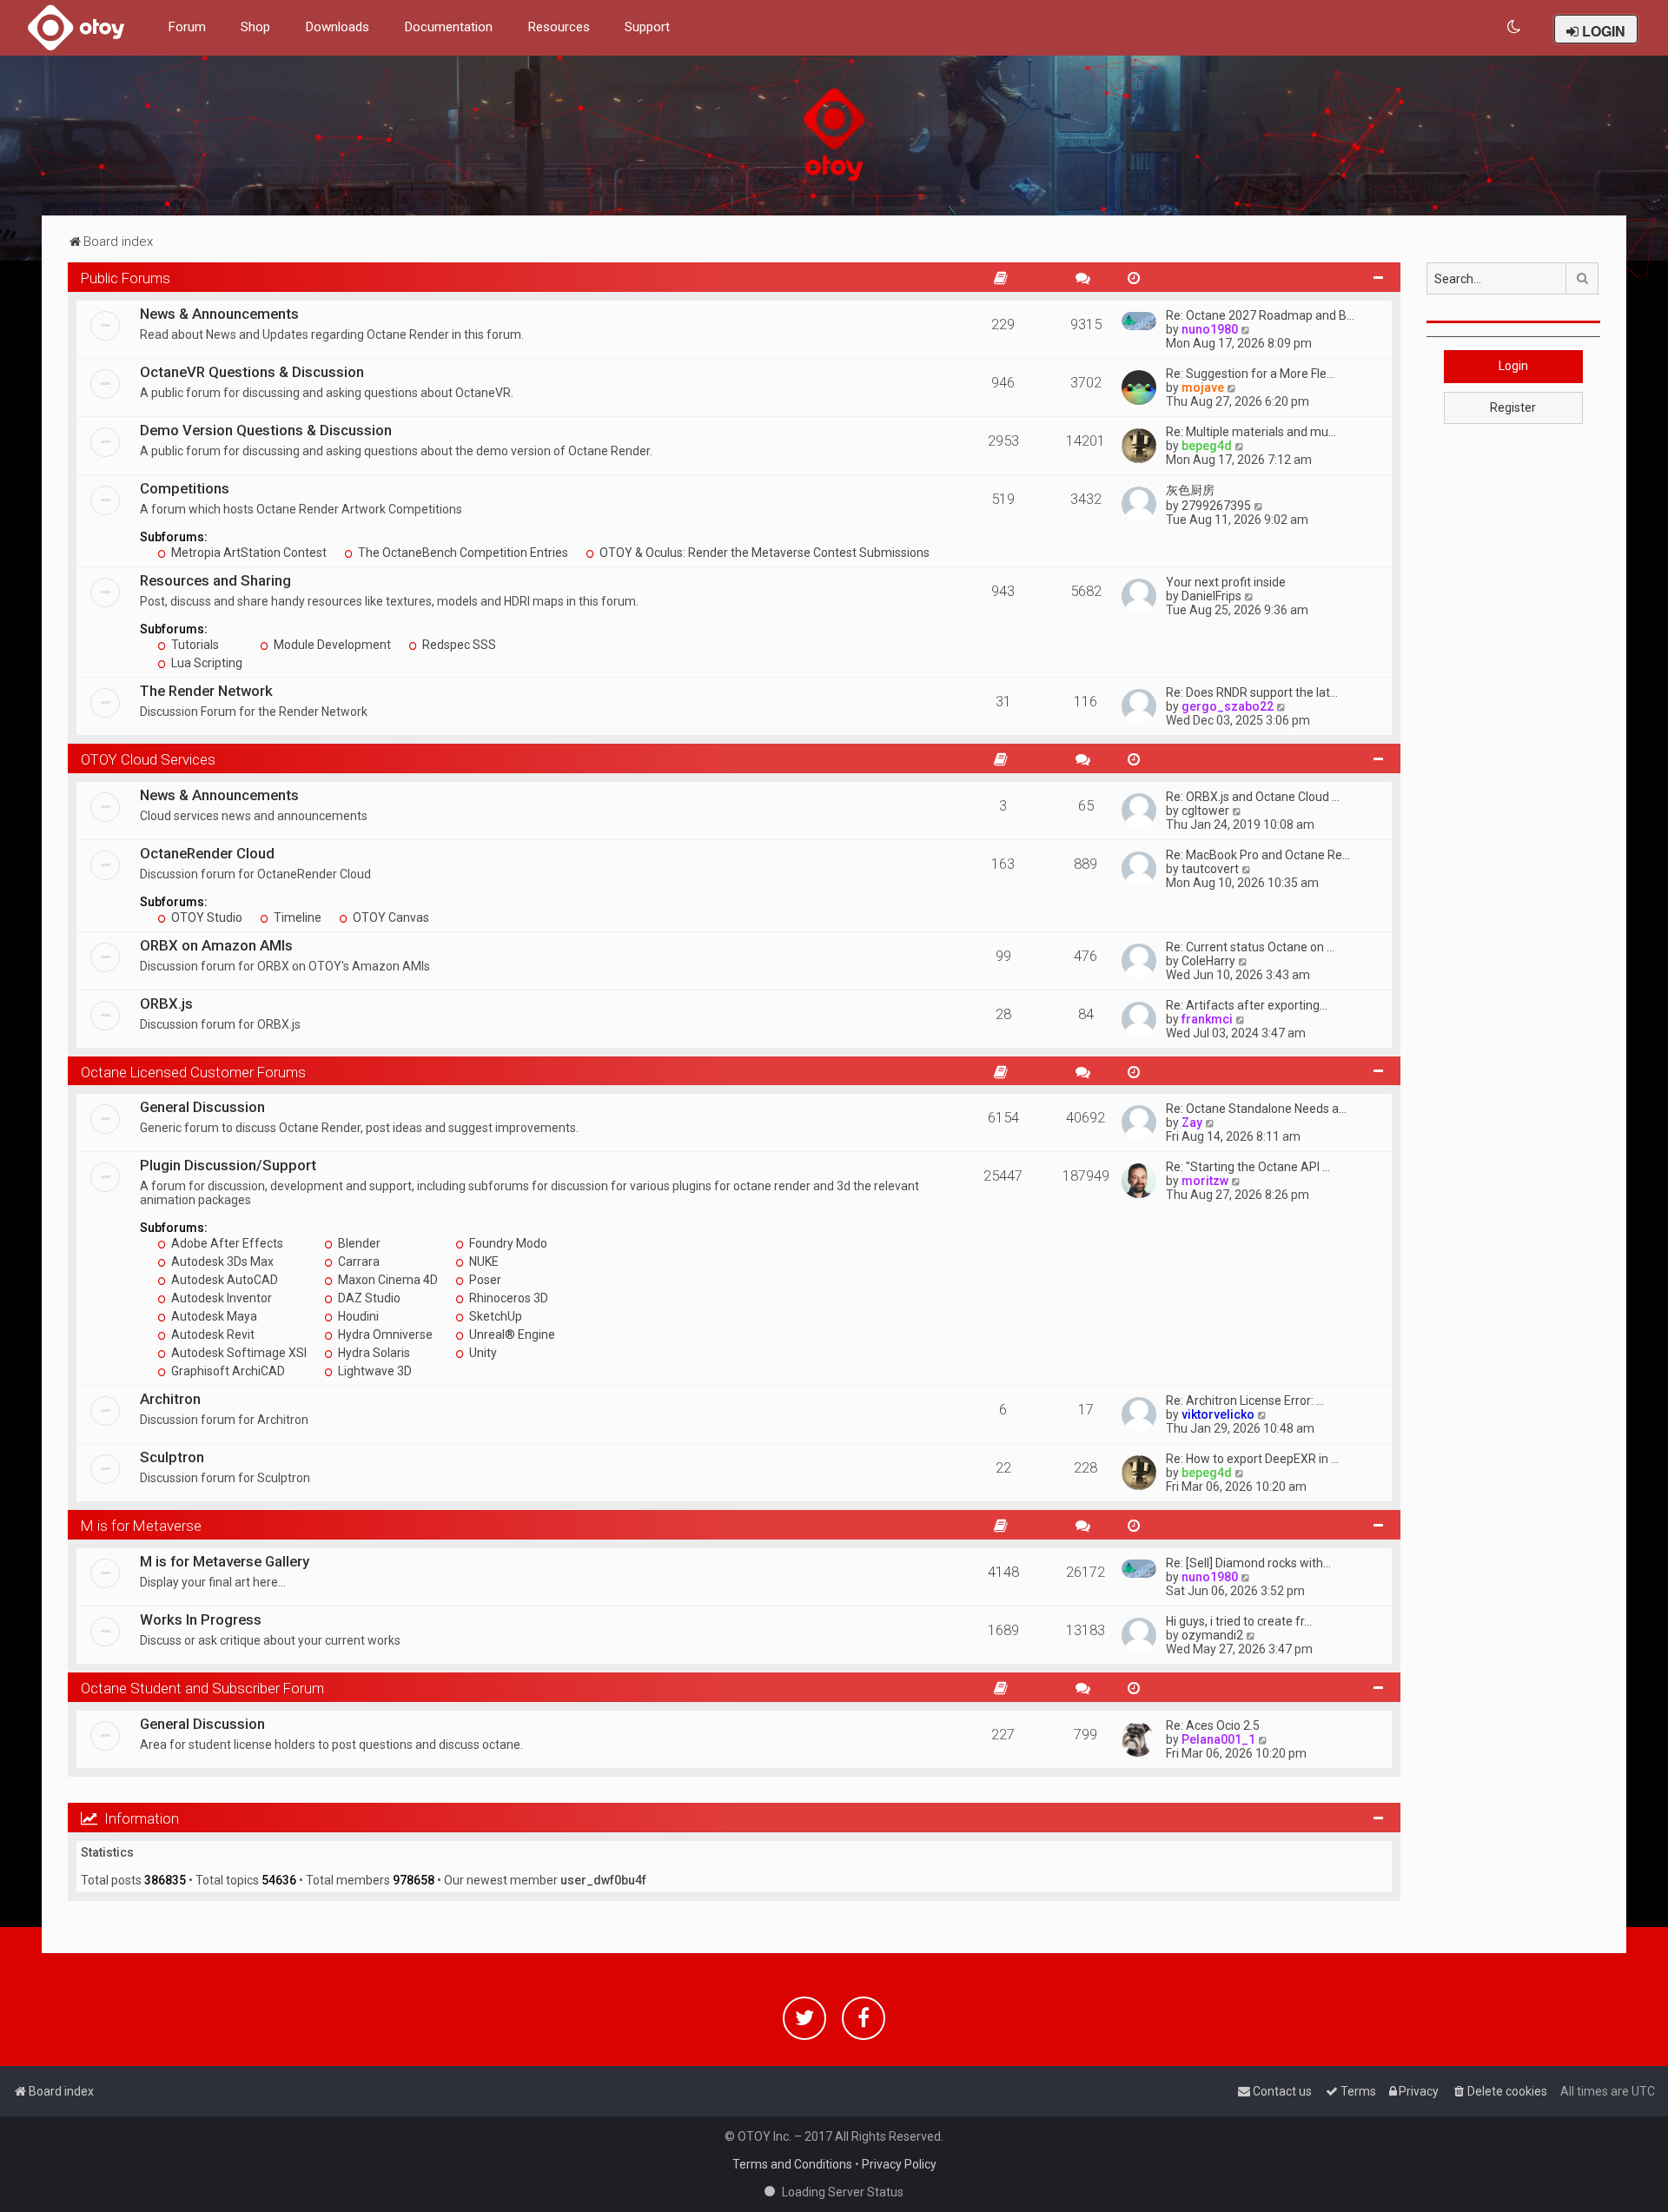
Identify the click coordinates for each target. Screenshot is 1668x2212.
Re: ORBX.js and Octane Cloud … (1253, 797)
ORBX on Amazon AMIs (216, 945)
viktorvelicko (1218, 1414)
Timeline (296, 917)
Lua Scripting (205, 663)
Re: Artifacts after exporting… (1247, 1005)
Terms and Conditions (792, 2164)
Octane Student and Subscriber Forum (202, 1688)
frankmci (1207, 1019)
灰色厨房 (1190, 490)
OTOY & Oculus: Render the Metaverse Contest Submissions (763, 553)
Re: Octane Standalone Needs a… (1256, 1109)
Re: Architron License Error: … (1245, 1401)
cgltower (1205, 811)
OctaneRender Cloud (207, 853)
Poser (484, 1280)
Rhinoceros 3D (507, 1298)
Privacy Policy (899, 2164)
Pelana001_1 (1218, 1739)
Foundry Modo (507, 1243)
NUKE (483, 1262)
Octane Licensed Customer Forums (193, 1072)
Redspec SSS (458, 645)
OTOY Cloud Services (148, 759)
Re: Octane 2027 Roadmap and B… (1260, 315)
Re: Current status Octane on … (1250, 947)
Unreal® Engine (511, 1334)
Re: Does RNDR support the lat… (1252, 692)
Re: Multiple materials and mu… (1251, 432)
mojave (1203, 387)
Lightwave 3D (374, 1371)
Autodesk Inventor (220, 1298)
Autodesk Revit (212, 1334)
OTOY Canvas (390, 917)
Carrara (357, 1262)
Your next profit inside (1226, 582)
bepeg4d (1207, 446)
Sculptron (172, 1457)
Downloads (337, 27)
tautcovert (1210, 869)
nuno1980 (1210, 329)
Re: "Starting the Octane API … (1248, 1167)
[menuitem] (1515, 27)
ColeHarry (1208, 961)
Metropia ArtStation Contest (248, 553)
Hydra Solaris (373, 1353)
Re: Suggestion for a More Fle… (1250, 374)
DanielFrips (1211, 596)
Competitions (185, 488)
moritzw (1205, 1181)
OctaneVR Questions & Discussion (252, 372)
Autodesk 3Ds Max (221, 1262)
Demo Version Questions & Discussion (266, 430)
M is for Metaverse (141, 1526)
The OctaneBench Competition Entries (462, 553)
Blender (358, 1243)
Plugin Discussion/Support (228, 1165)
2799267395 (1216, 506)
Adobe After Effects (226, 1243)
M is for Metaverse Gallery (225, 1561)
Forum (187, 27)
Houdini (357, 1316)
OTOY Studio (205, 917)
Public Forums (126, 278)
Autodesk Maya (213, 1316)
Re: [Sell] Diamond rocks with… (1248, 1563)
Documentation (448, 27)
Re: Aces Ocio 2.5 (1213, 1725)
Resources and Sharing (215, 580)
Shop (255, 27)
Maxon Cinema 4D (387, 1280)
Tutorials (194, 645)
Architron (170, 1399)
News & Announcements (219, 314)
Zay (1192, 1123)
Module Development (331, 645)
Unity (482, 1353)
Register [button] (1513, 407)
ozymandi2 (1212, 1635)
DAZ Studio (368, 1298)
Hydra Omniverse (384, 1334)
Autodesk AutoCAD (223, 1280)
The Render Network (206, 691)
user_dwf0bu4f (603, 1880)
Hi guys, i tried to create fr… (1239, 1621)
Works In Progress (201, 1619)
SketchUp (494, 1316)
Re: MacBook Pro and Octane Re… (1258, 855)
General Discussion (202, 1107)
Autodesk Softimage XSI (238, 1353)
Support (647, 27)
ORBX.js (166, 1003)
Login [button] (1513, 366)
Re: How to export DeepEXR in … (1252, 1459)
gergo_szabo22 (1228, 706)
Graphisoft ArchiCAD (227, 1371)
